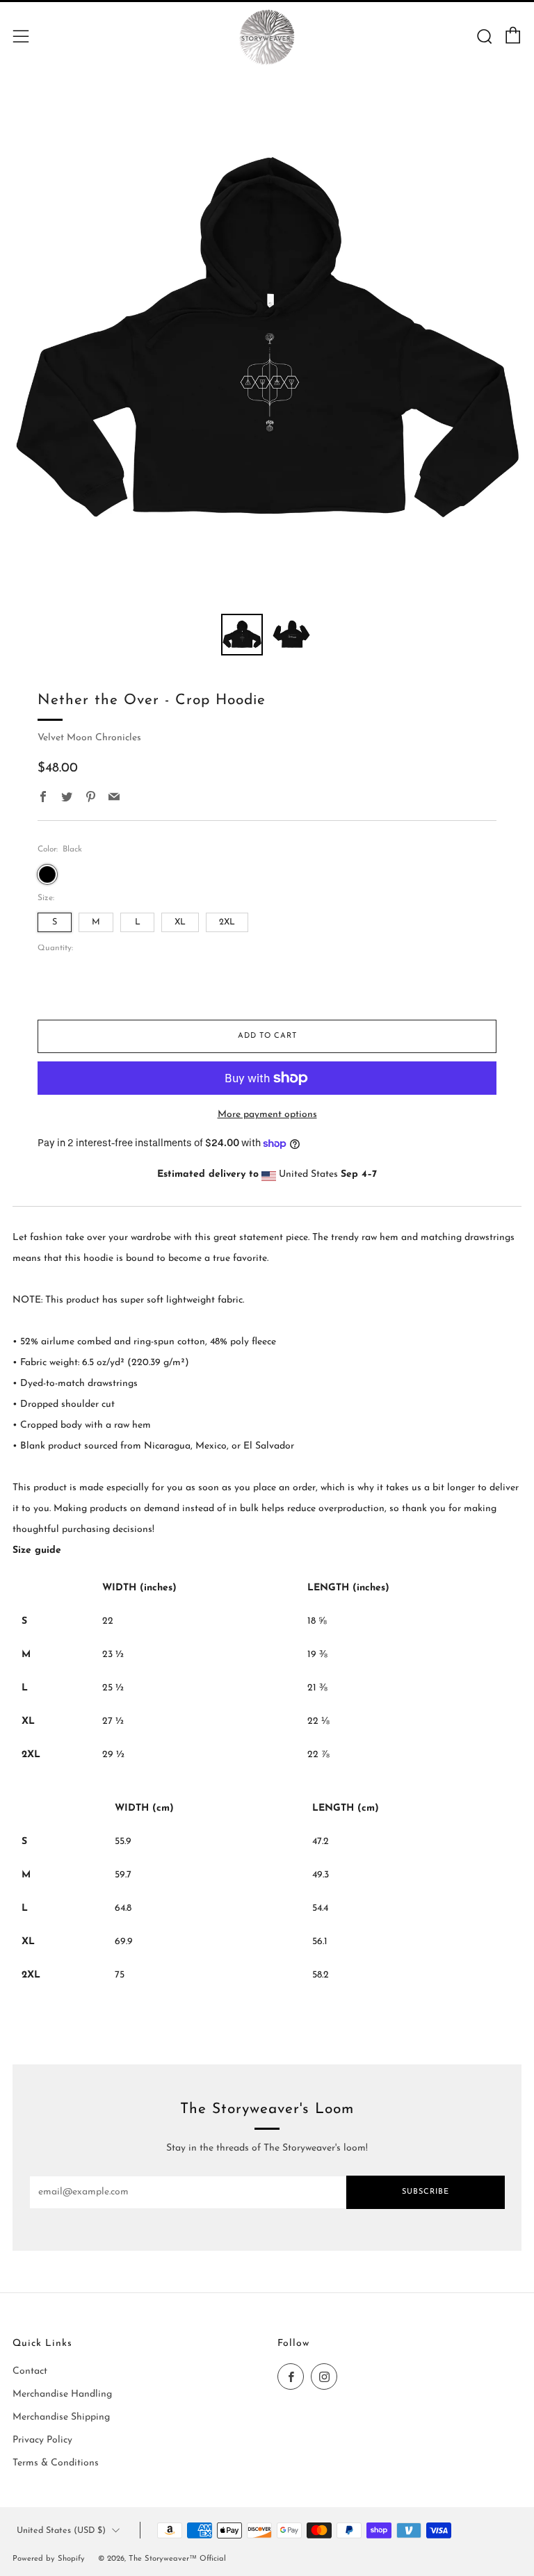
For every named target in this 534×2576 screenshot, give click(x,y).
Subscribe (426, 2192)
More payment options (267, 1115)
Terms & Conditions (56, 2463)
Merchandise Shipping (61, 2417)
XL (180, 922)
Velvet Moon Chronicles (89, 738)
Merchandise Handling (62, 2394)
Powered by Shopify (49, 2559)
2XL (227, 922)
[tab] (242, 635)
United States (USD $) (61, 2531)
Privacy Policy (42, 2440)
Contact (30, 2371)
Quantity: (55, 948)
